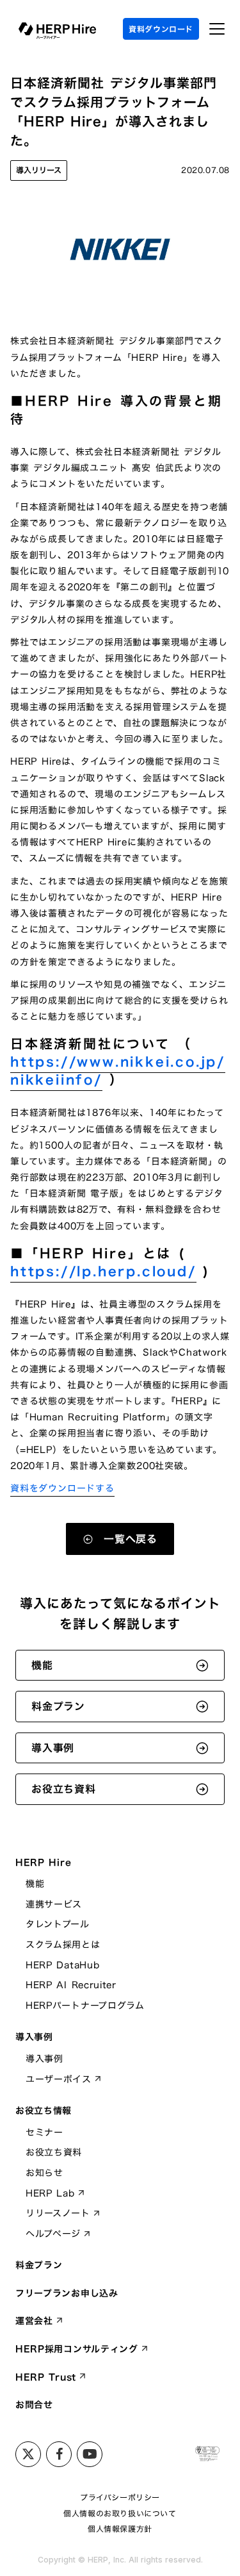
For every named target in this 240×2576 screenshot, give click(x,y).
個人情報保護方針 (120, 2529)
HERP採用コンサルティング (77, 2349)
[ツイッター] (28, 2454)
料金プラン (39, 2265)
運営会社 (34, 2321)
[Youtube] (59, 2454)
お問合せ (34, 2405)
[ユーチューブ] (90, 2454)
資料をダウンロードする (62, 1488)
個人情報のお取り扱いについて (120, 2514)
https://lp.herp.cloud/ (103, 1271)
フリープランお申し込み (67, 2293)
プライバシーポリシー (120, 2497)
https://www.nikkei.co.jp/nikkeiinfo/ (118, 1070)
